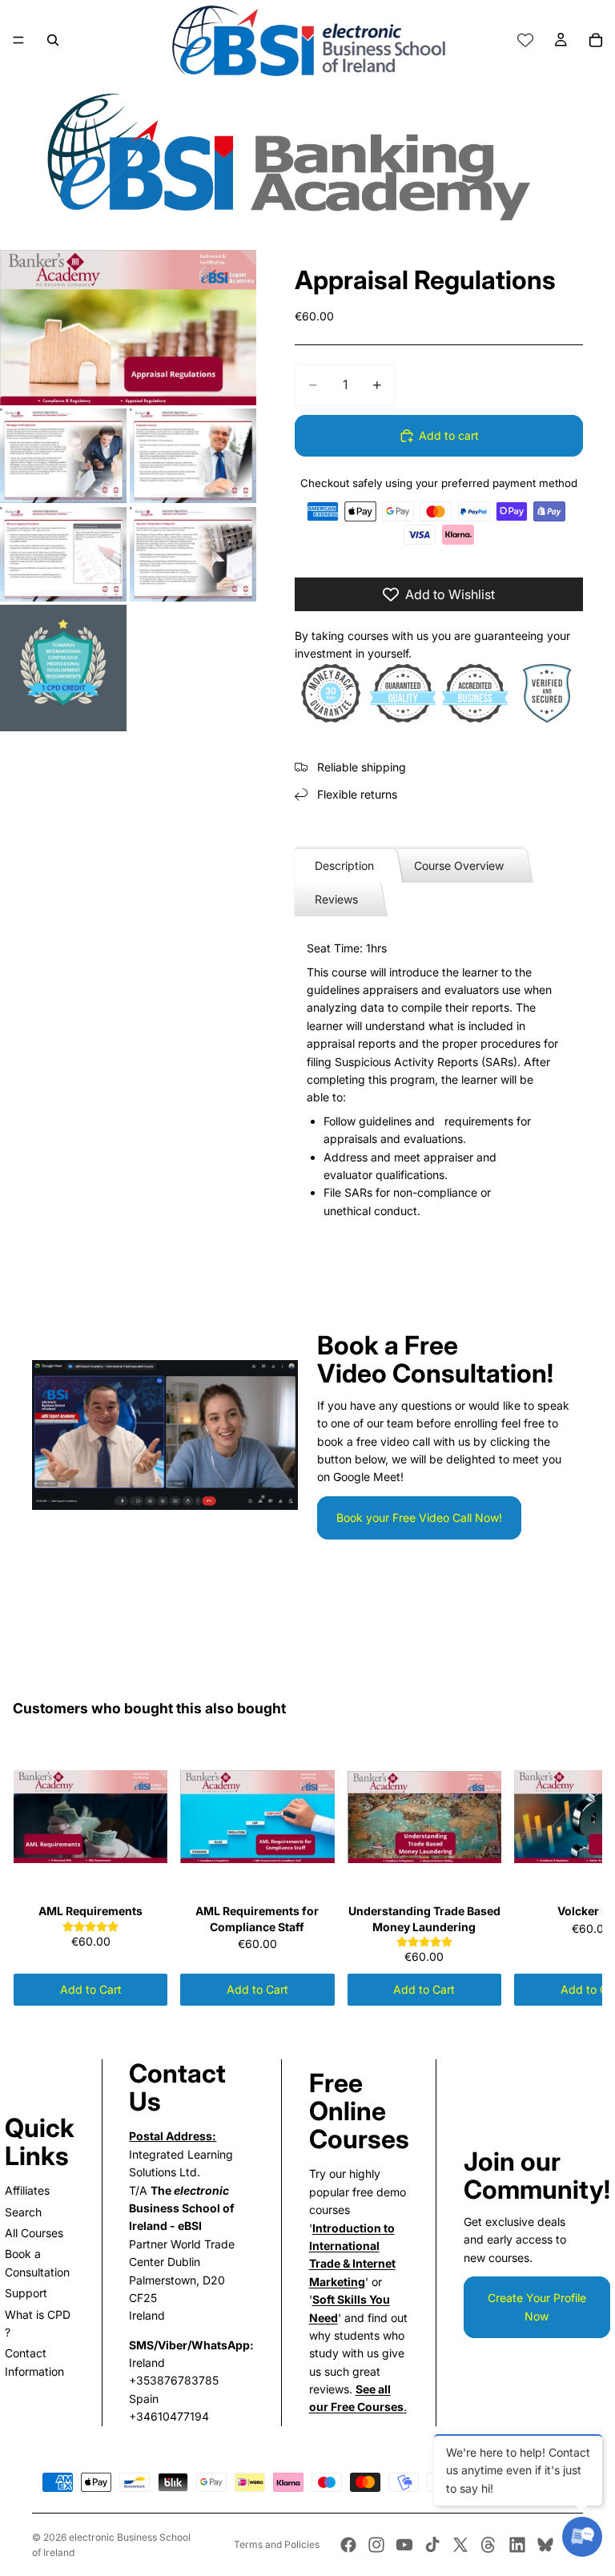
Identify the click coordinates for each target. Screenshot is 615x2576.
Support (26, 2293)
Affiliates (27, 2190)
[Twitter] (460, 2545)
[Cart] (596, 40)
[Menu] (18, 40)
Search (23, 2212)
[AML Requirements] (90, 1817)
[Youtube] (404, 2545)
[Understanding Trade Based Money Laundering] (424, 1817)
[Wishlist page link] (525, 40)
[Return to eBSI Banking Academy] (307, 155)
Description (344, 865)
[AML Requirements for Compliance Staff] (257, 1817)
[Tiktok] (432, 2545)
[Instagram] (376, 2545)
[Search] (53, 40)
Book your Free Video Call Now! (419, 1517)
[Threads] (488, 2545)
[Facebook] (348, 2545)
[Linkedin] (517, 2545)
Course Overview (459, 865)
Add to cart (449, 435)
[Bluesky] (545, 2545)
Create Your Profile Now (537, 2306)
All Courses (34, 2233)
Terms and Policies (277, 2544)
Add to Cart (91, 1989)
